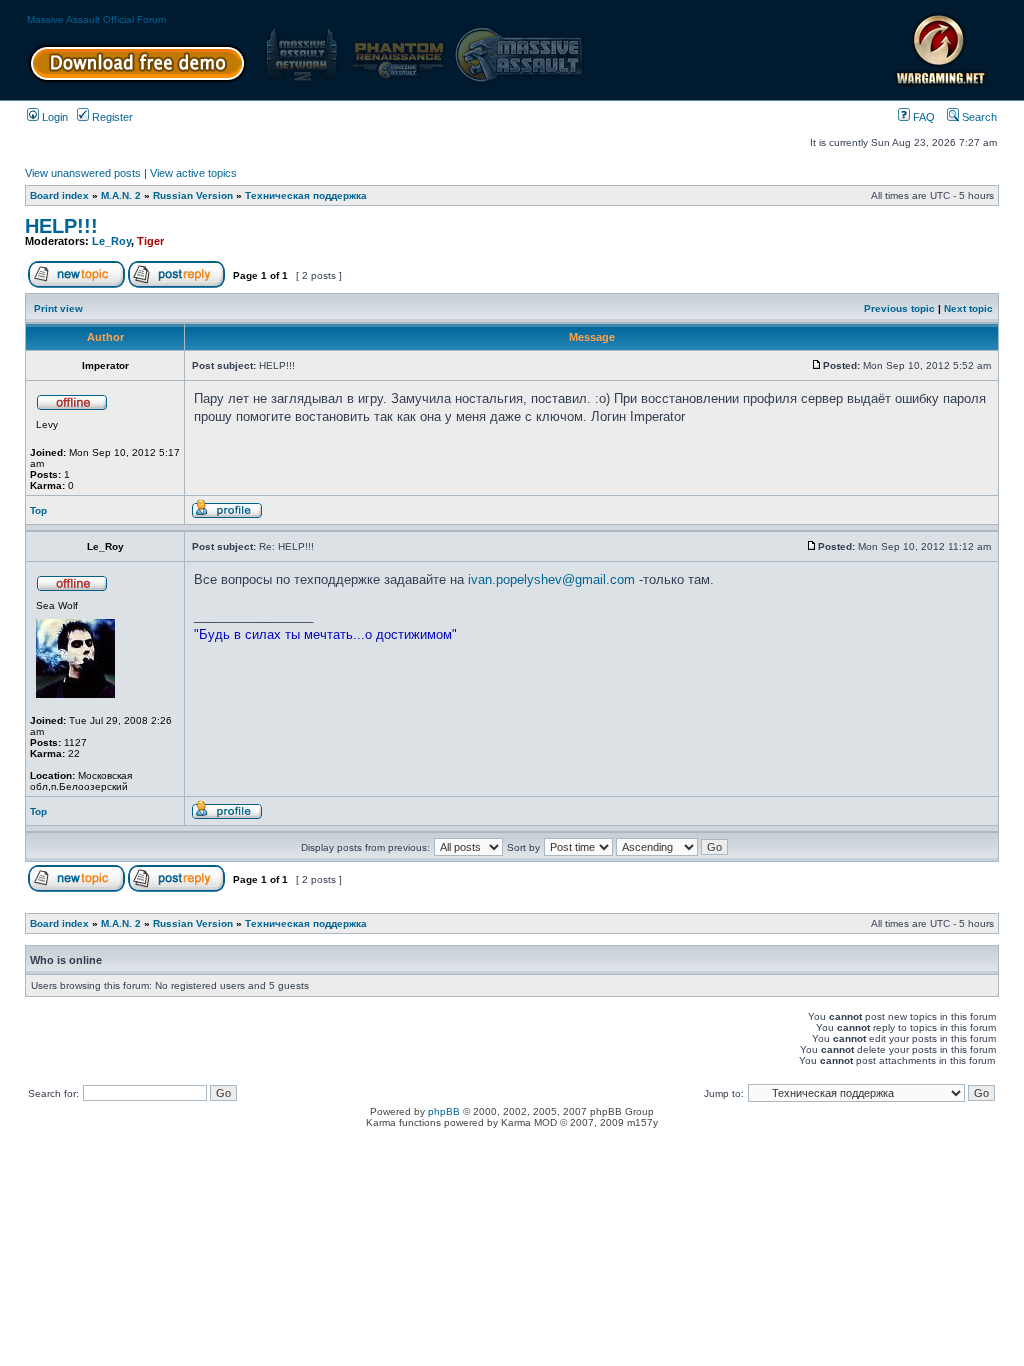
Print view (58, 308)
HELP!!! (61, 226)
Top (38, 510)
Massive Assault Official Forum (96, 19)
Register (111, 117)
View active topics (193, 173)
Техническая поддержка (306, 195)
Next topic (968, 308)
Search (978, 117)
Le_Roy (111, 241)
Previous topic (899, 308)
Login (53, 117)
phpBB (444, 1111)
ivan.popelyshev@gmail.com (551, 579)
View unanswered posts (83, 173)
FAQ (922, 117)
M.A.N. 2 (121, 195)
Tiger (150, 241)
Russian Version (193, 195)
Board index (59, 195)
